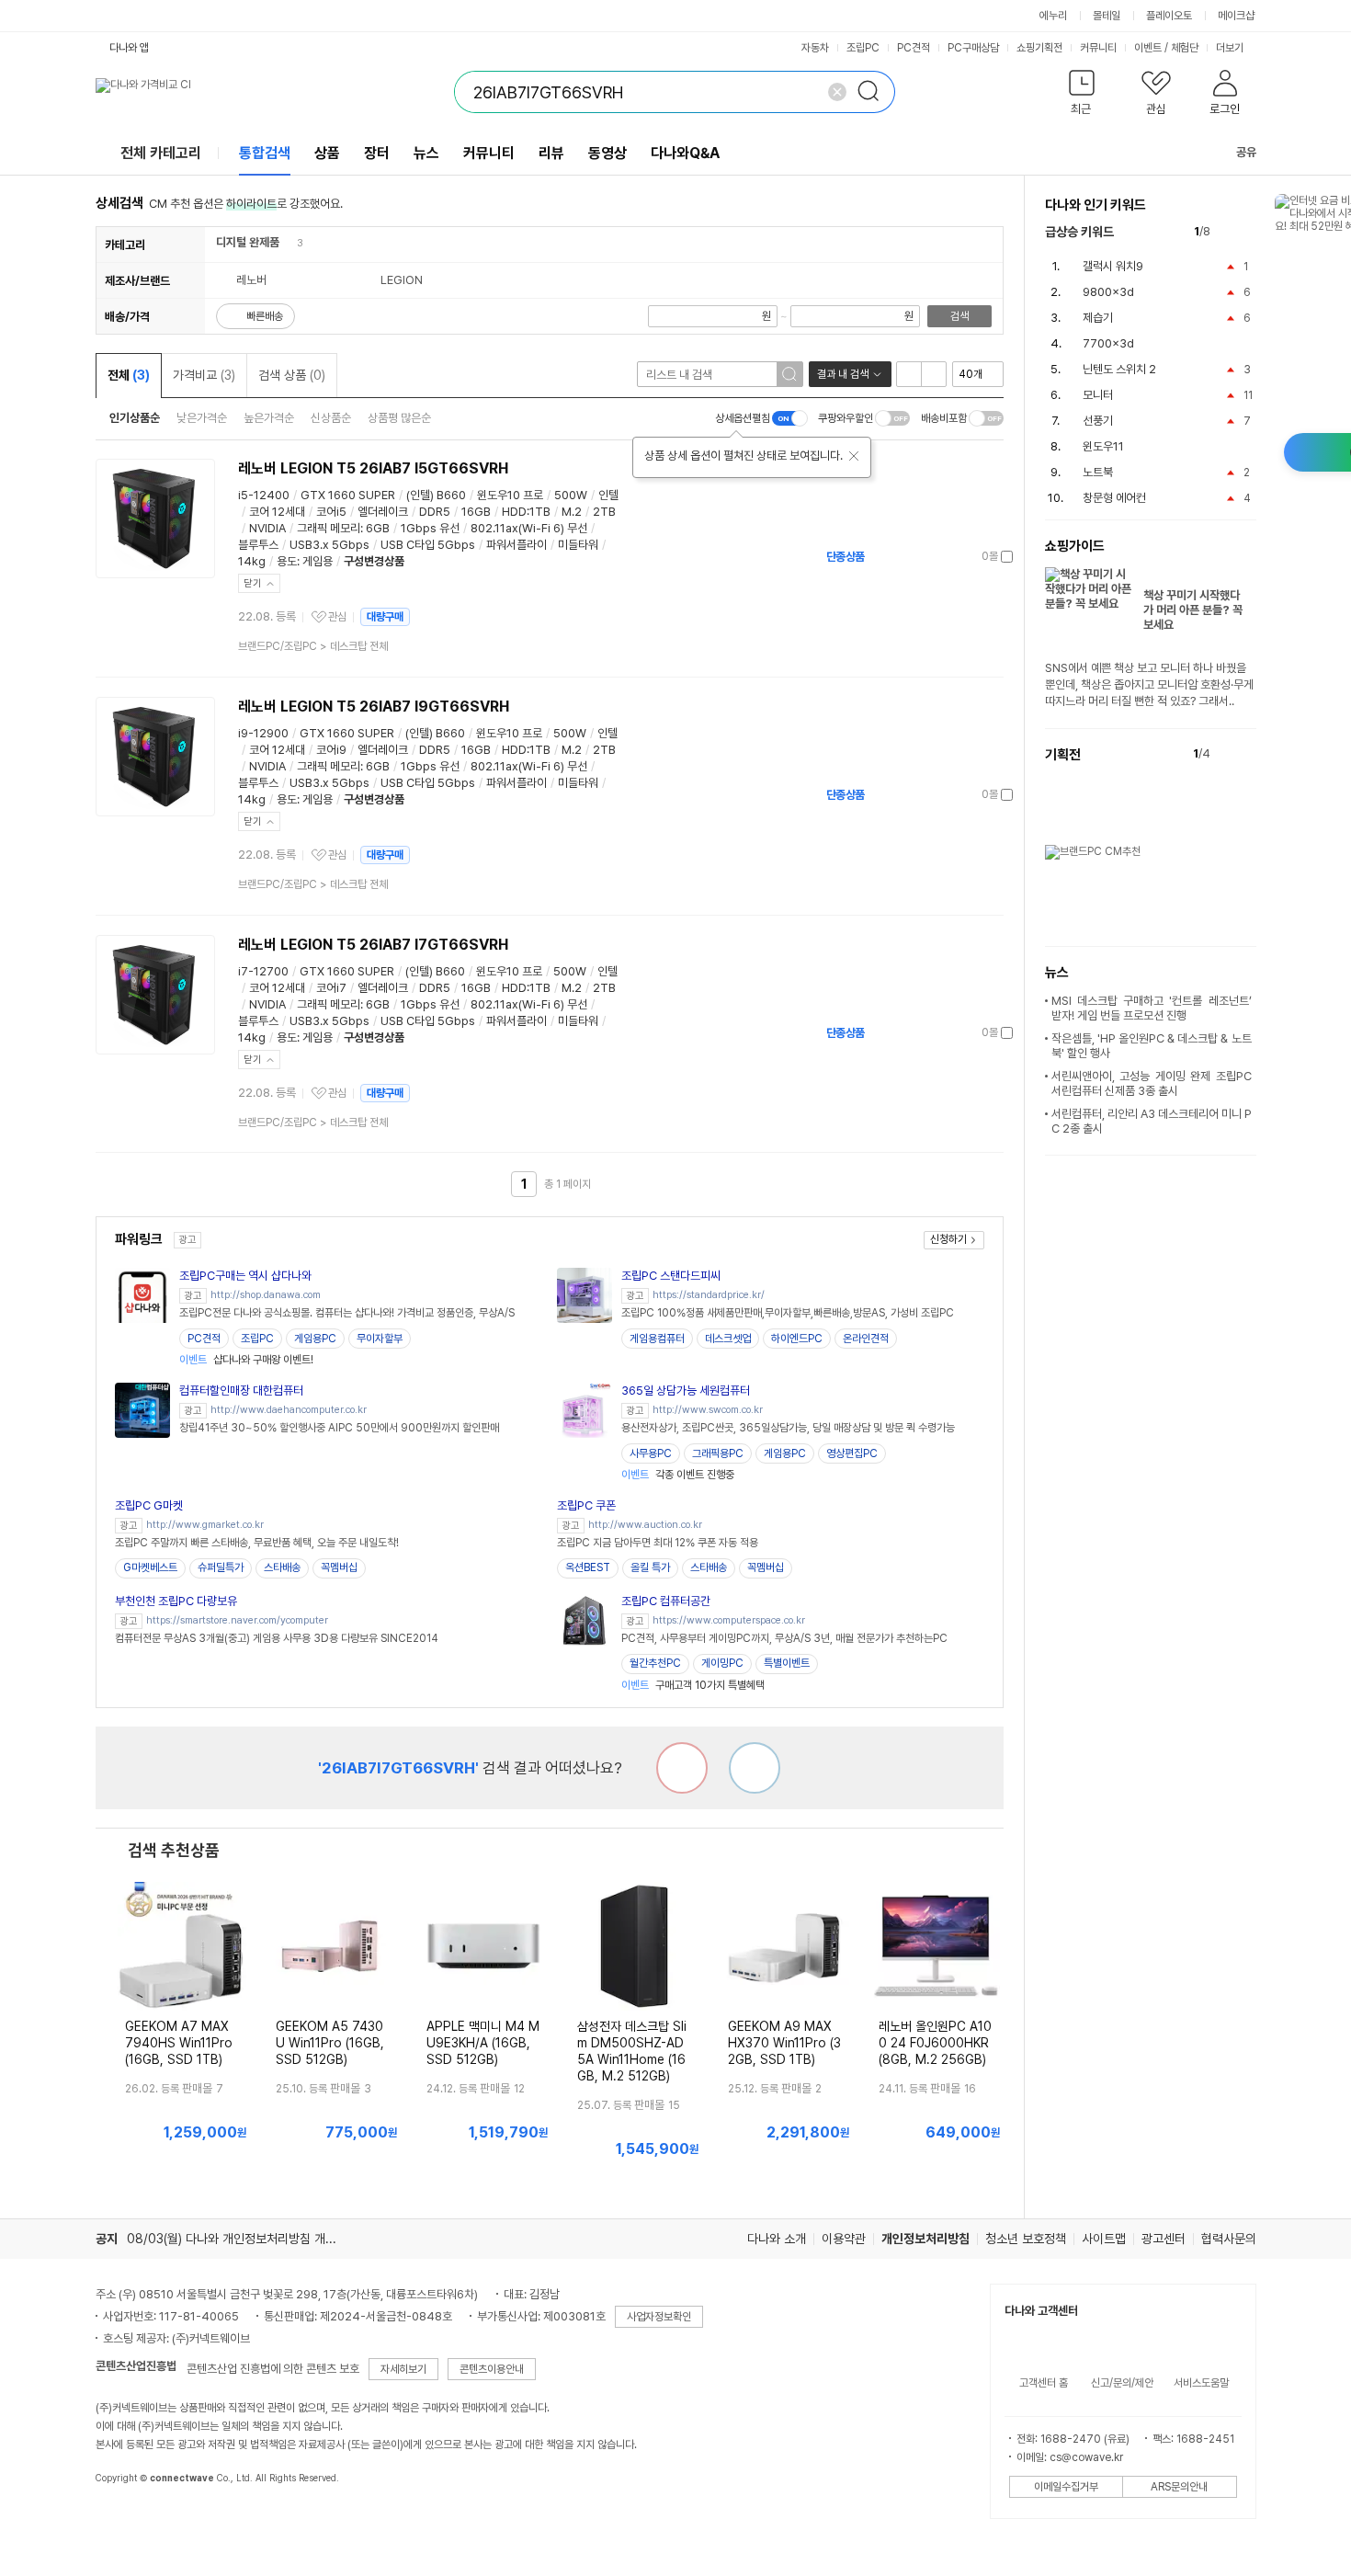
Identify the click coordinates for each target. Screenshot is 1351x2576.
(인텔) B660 (436, 495)
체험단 (1185, 48)
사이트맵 (1104, 2239)
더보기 (1231, 48)
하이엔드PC (797, 1339)
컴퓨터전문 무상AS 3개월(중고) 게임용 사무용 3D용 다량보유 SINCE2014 (277, 1638)
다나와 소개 (777, 2239)
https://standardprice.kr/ (709, 1295)
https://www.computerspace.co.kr (729, 1620)
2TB (604, 512)
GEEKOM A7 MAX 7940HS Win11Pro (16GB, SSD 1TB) (179, 2043)
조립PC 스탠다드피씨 (671, 1276)
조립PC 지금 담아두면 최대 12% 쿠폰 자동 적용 (658, 1543)
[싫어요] (682, 1768)
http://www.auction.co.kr (645, 1525)
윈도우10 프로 (510, 495)
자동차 (815, 48)
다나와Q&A (685, 153)
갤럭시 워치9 (1113, 266)
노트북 (1098, 472)
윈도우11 (1103, 446)
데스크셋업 (728, 1339)
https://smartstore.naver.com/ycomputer (237, 1620)
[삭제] (837, 92)
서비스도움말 (1201, 2383)
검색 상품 (292, 375)
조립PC (863, 48)
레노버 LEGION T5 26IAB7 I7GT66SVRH (373, 945)
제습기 (1098, 318)
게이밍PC (722, 1663)
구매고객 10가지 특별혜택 (693, 1685)
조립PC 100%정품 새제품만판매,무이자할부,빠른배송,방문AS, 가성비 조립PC (788, 1313)
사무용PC (651, 1453)
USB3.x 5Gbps (329, 545)
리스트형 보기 (909, 374)
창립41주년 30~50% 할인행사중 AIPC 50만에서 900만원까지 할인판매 (339, 1428)
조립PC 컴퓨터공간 (666, 1601)
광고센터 (1164, 2239)
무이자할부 (380, 1339)
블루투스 (258, 545)
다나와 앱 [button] (129, 48)
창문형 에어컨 (1114, 498)
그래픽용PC (718, 1453)
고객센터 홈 (1044, 2383)
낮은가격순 (202, 418)
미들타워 (578, 545)
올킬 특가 (650, 1567)
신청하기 (948, 1239)
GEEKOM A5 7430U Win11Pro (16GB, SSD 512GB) (330, 2043)
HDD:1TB (526, 512)
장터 (377, 153)
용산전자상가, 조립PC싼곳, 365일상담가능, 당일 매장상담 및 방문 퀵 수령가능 (788, 1428)
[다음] (1248, 232)
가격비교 (204, 375)
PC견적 (914, 48)
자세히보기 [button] (403, 2369)
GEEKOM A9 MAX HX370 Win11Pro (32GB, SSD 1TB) (784, 2043)
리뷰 (551, 153)
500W (571, 495)
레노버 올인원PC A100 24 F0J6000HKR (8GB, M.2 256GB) (935, 2043)
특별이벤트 (787, 1663)
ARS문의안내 (1179, 2487)
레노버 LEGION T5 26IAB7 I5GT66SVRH (373, 468)
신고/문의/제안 (1122, 2383)
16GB (476, 512)
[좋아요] (755, 1768)
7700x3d (1108, 343)
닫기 (253, 583)
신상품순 (331, 418)
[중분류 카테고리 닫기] (288, 242)
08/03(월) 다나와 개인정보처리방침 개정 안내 (244, 2239)
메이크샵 (1236, 16)
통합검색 (265, 153)
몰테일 (1107, 16)
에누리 (1053, 16)
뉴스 (426, 153)
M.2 (572, 512)
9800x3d (1108, 292)
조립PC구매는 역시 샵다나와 (245, 1276)
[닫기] (854, 456)
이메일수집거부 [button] (1066, 2487)
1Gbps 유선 (430, 528)
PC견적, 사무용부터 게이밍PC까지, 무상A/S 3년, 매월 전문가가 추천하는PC (784, 1638)
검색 (959, 316)
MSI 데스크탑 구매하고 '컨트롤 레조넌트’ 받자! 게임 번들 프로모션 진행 (1152, 1008)
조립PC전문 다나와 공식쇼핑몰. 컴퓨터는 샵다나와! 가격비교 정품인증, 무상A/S (347, 1313)
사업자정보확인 (659, 2317)
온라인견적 (866, 1339)
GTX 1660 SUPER (348, 495)
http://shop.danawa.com (266, 1295)
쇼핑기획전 (1039, 48)
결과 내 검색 (843, 374)
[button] (1082, 96)
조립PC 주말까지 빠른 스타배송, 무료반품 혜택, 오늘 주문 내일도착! (257, 1543)
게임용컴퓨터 (657, 1339)
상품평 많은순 (399, 418)
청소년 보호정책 (1026, 2239)
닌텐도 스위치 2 (1119, 369)
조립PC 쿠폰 (586, 1505)
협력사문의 (1229, 2239)
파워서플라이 (517, 545)
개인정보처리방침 (925, 2239)
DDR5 (435, 512)
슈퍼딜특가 (221, 1567)
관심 (337, 617)
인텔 (608, 495)
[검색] (874, 92)
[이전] (1228, 232)
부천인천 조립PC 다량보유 (176, 1601)
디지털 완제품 (248, 242)
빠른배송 (265, 316)
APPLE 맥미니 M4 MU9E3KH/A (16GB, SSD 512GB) (483, 2043)
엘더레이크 (383, 512)
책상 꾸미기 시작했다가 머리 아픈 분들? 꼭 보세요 (1193, 610)
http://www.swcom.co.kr (708, 1410)
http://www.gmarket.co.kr (205, 1525)
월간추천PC (655, 1663)
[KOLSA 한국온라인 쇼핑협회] (129, 2520)
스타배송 (282, 1567)
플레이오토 (1169, 16)
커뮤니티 (1098, 48)
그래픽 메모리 (329, 528)
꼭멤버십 (339, 1567)
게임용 (318, 561)
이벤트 (1148, 48)
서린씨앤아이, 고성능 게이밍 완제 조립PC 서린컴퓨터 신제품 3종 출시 (1152, 1083)
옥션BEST (588, 1567)
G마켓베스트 (150, 1567)
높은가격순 (269, 418)
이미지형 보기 (934, 374)
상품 (327, 153)
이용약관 (844, 2239)
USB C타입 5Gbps (428, 545)
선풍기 (1098, 421)
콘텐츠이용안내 (492, 2369)
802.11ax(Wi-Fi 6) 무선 (529, 528)
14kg (252, 561)
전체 (129, 375)
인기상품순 (135, 418)
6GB (378, 528)
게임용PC (315, 1339)
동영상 (607, 153)
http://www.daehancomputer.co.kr (289, 1410)
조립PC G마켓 (149, 1505)
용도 (287, 561)
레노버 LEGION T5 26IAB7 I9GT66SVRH (374, 707)
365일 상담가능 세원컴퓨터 (686, 1391)
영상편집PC (852, 1453)
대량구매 (385, 617)
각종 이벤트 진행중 (678, 1475)
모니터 (1098, 395)
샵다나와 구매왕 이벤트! (246, 1360)
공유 (1246, 152)
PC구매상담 (973, 48)
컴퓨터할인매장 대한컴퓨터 (241, 1391)
